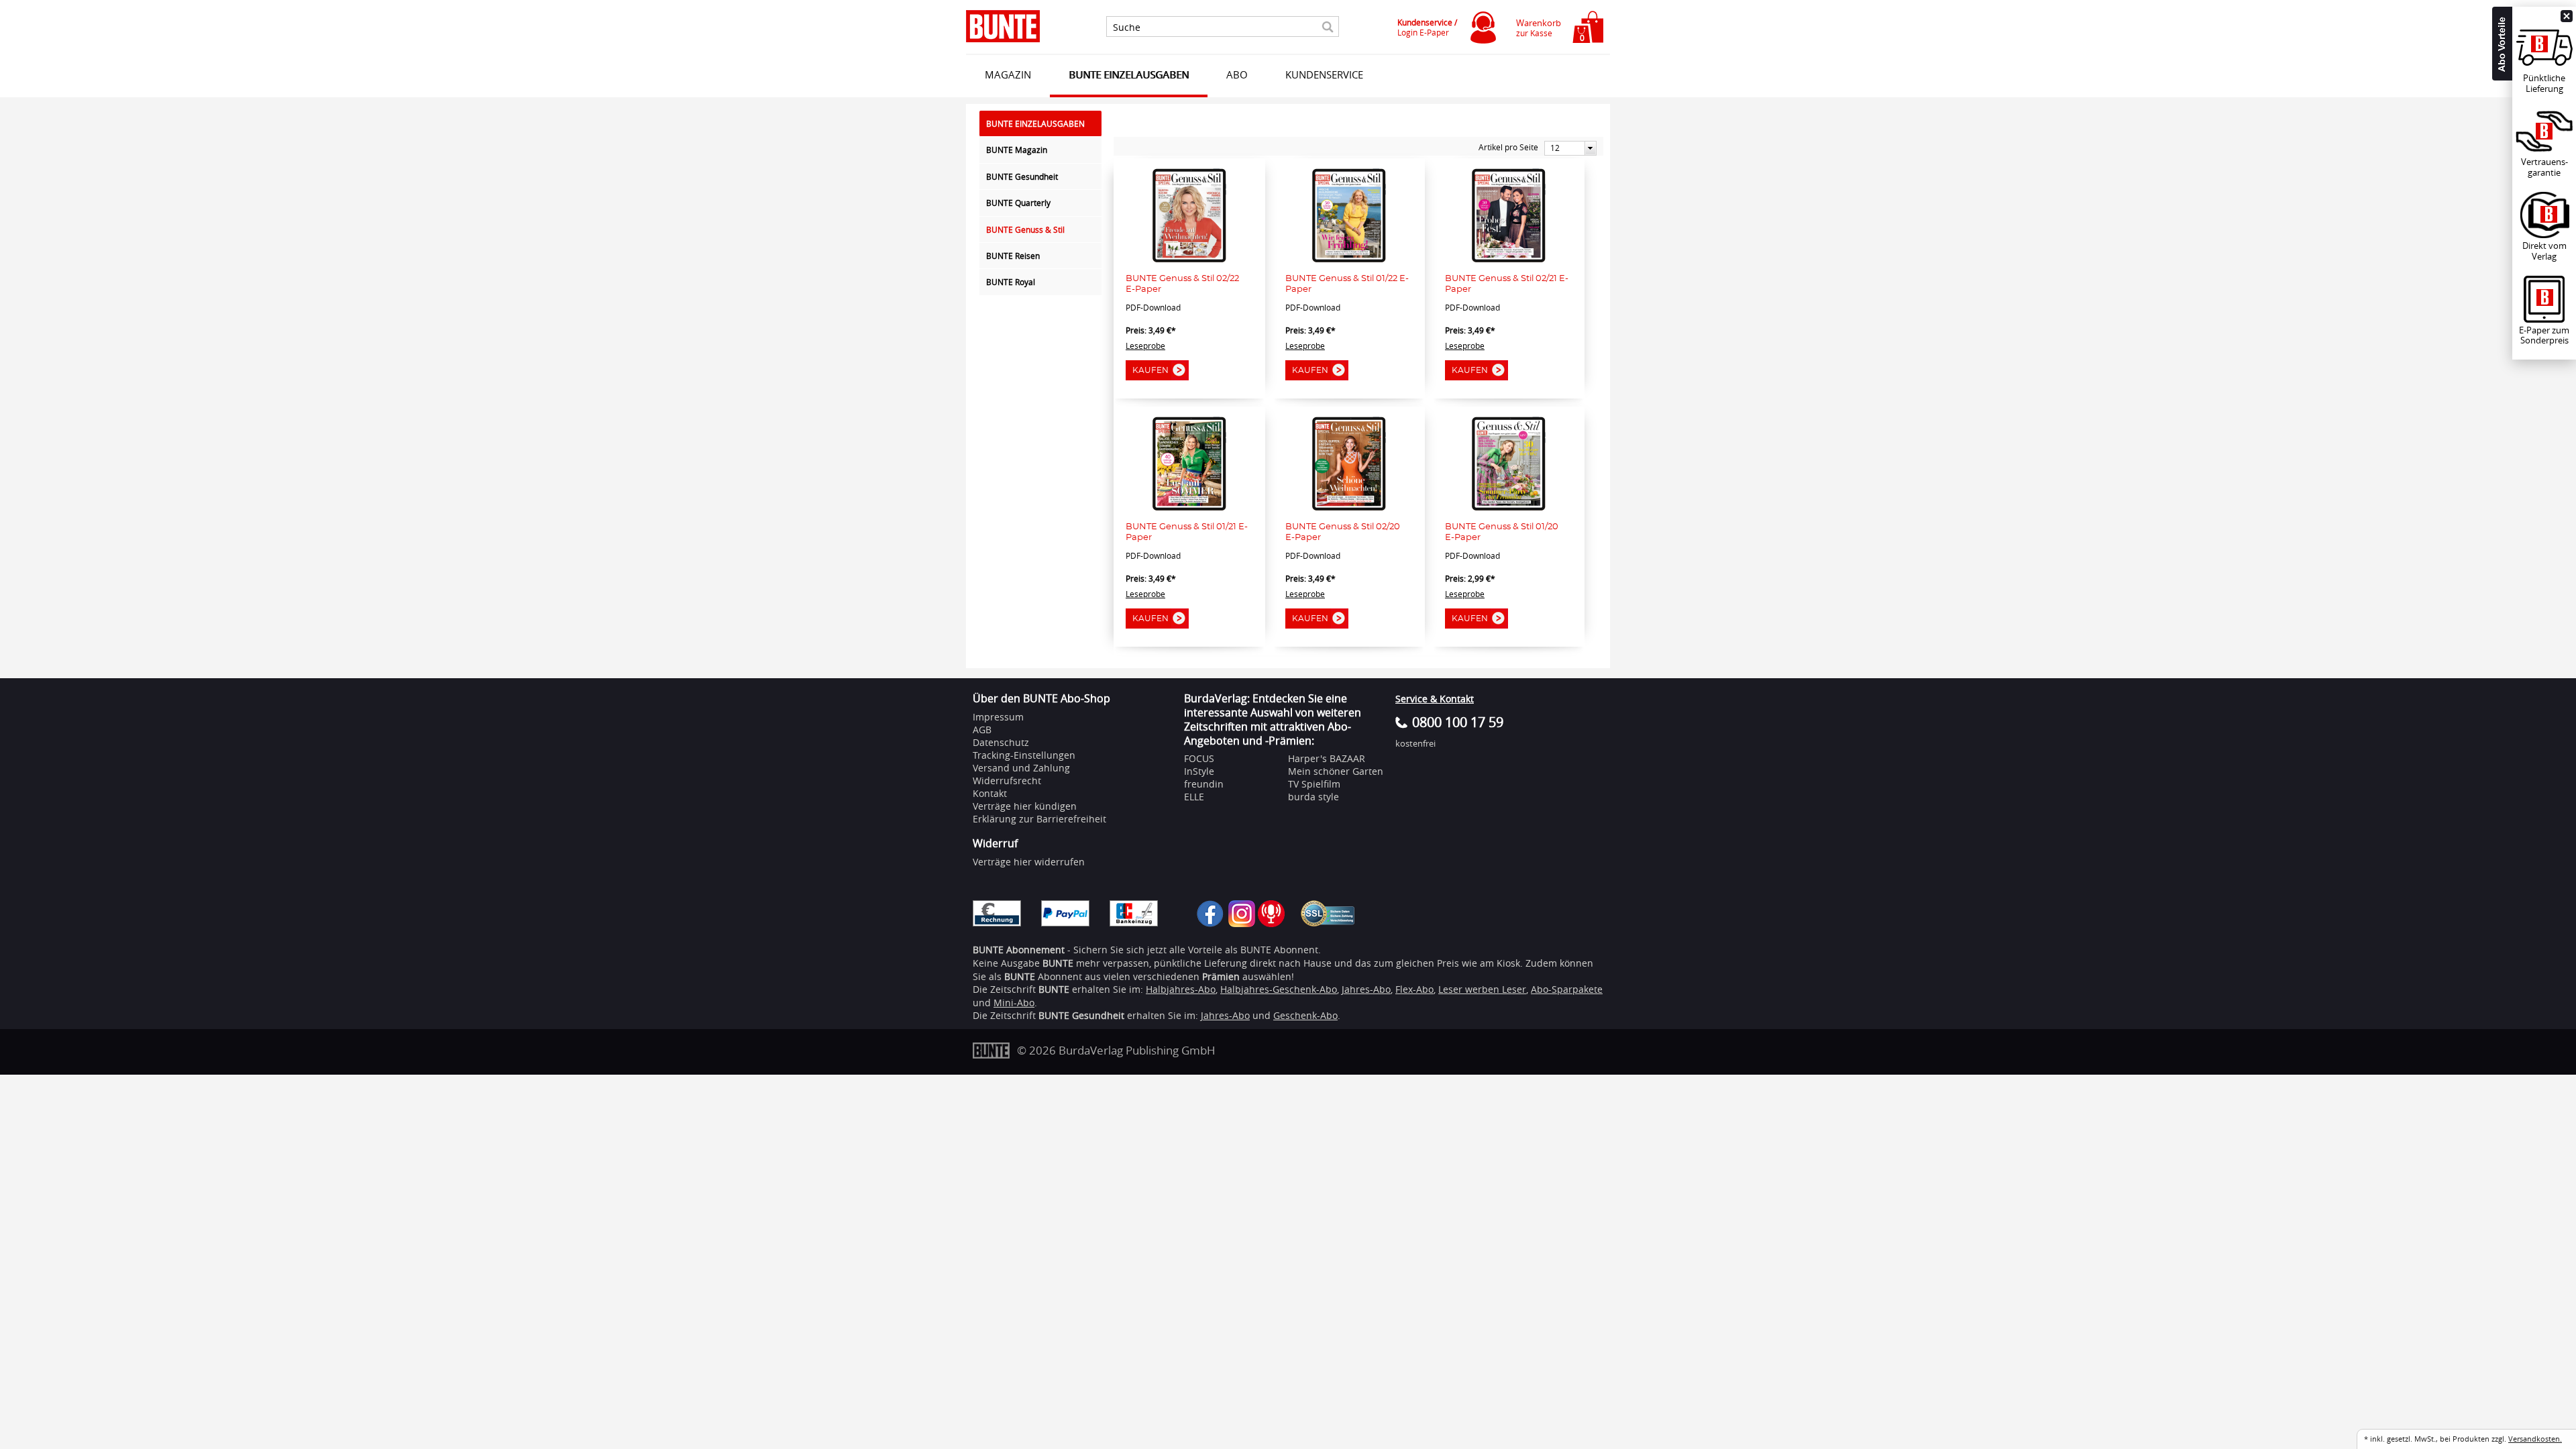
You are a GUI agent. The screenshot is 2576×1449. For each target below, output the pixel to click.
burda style (1313, 797)
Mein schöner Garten (1336, 771)
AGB (982, 730)
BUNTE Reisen (1013, 256)
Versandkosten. (2535, 1439)
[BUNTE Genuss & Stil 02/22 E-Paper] (1189, 259)
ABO (1237, 74)
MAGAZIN (1008, 74)
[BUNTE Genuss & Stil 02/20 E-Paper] (1349, 507)
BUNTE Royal (1011, 282)
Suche (1127, 28)
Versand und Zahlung (1021, 768)
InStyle (1199, 771)
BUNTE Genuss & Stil (1025, 229)
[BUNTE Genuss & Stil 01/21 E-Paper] (1189, 507)
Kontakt (990, 793)
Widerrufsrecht (1007, 781)
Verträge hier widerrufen (1029, 862)
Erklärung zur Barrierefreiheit (1039, 819)
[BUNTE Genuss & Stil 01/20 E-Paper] (1509, 507)
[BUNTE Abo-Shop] (1003, 26)
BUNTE (1054, 989)
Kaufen (1150, 370)
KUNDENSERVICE (1324, 74)
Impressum (998, 717)
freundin (1204, 784)
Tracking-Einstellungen (1024, 755)
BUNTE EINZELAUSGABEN (1129, 74)
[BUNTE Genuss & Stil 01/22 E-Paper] (1349, 259)
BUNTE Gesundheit (1022, 176)
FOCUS (1199, 758)
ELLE (1194, 797)
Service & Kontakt (1435, 699)
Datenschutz (1001, 742)
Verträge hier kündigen (1025, 806)
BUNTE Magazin (1017, 150)
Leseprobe (1145, 345)
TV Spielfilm (1314, 784)
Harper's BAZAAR (1327, 758)
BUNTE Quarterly (1018, 203)
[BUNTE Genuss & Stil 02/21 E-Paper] (1509, 259)
